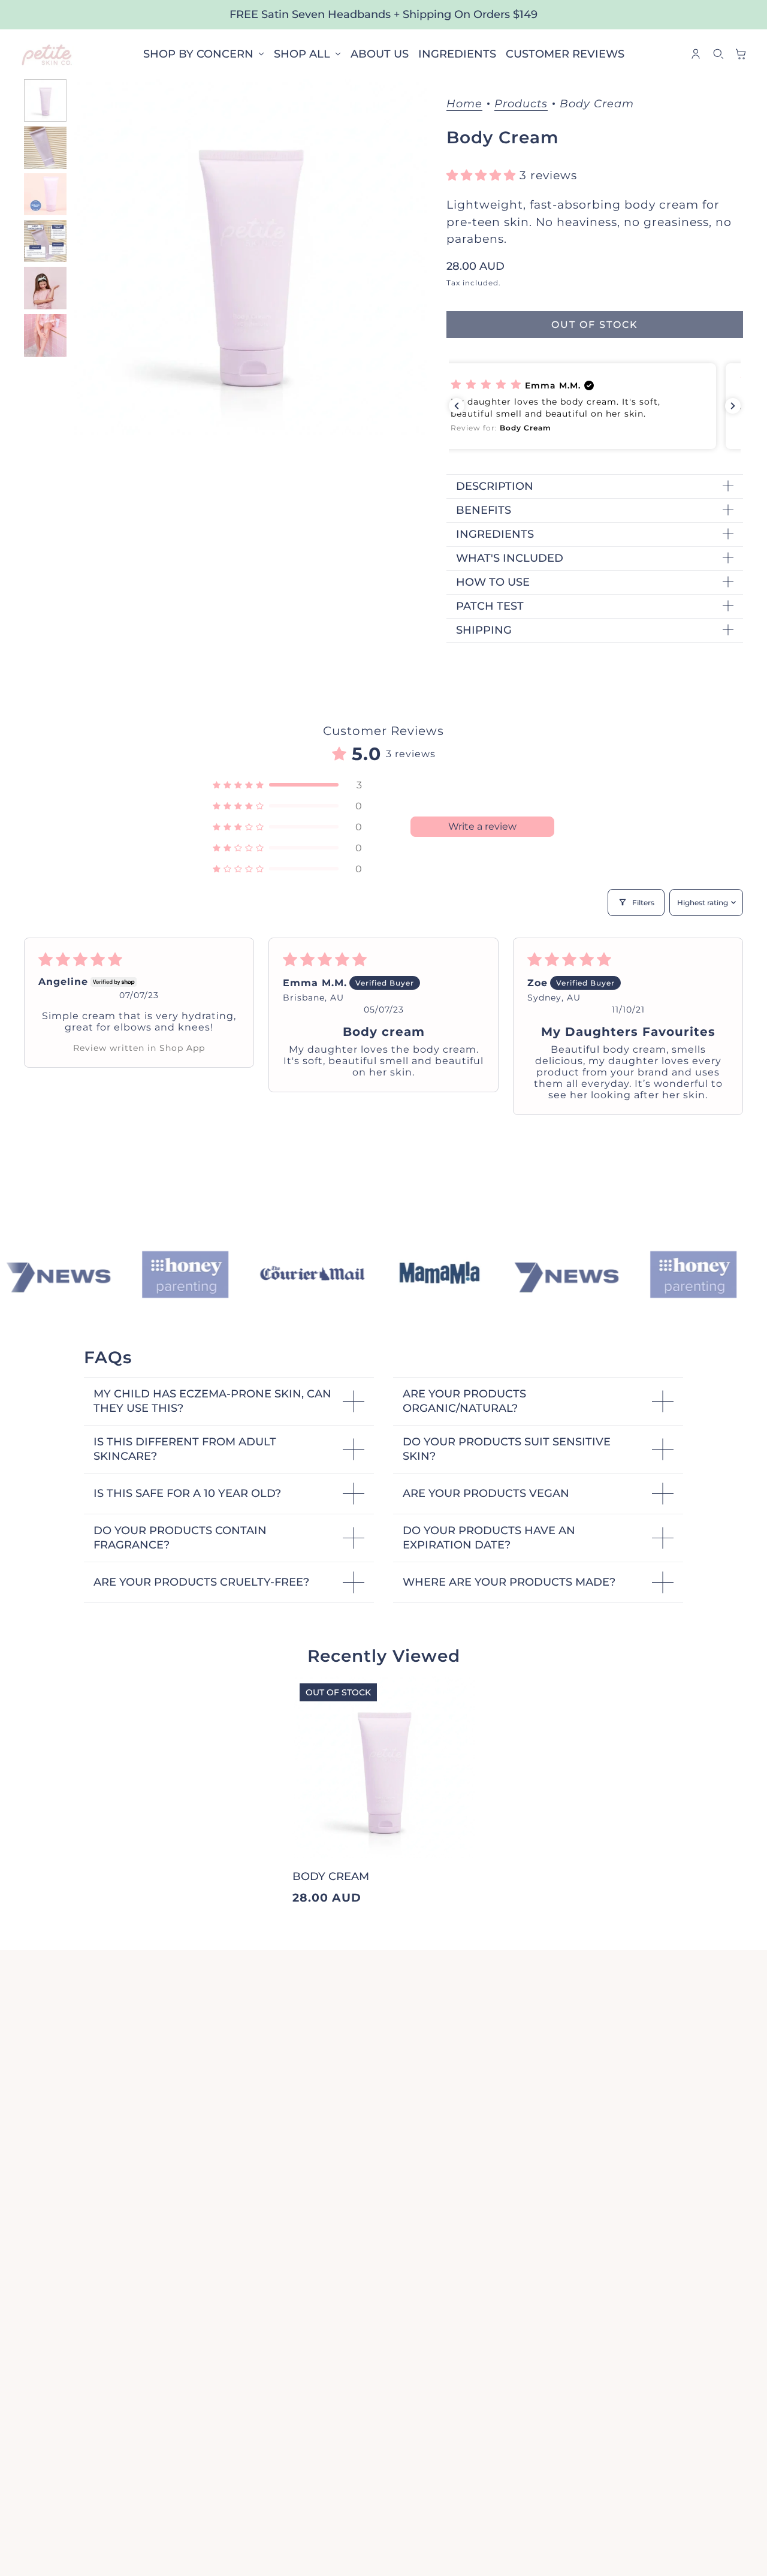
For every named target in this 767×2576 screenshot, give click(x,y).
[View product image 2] (45, 147)
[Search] (718, 54)
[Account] (696, 54)
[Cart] (741, 54)
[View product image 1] (45, 100)
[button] (483, 175)
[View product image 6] (45, 335)
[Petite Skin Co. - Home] (47, 54)
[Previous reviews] (457, 406)
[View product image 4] (45, 241)
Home (464, 104)
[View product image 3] (45, 194)
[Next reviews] (733, 406)
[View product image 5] (45, 288)
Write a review (482, 826)
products (521, 104)
